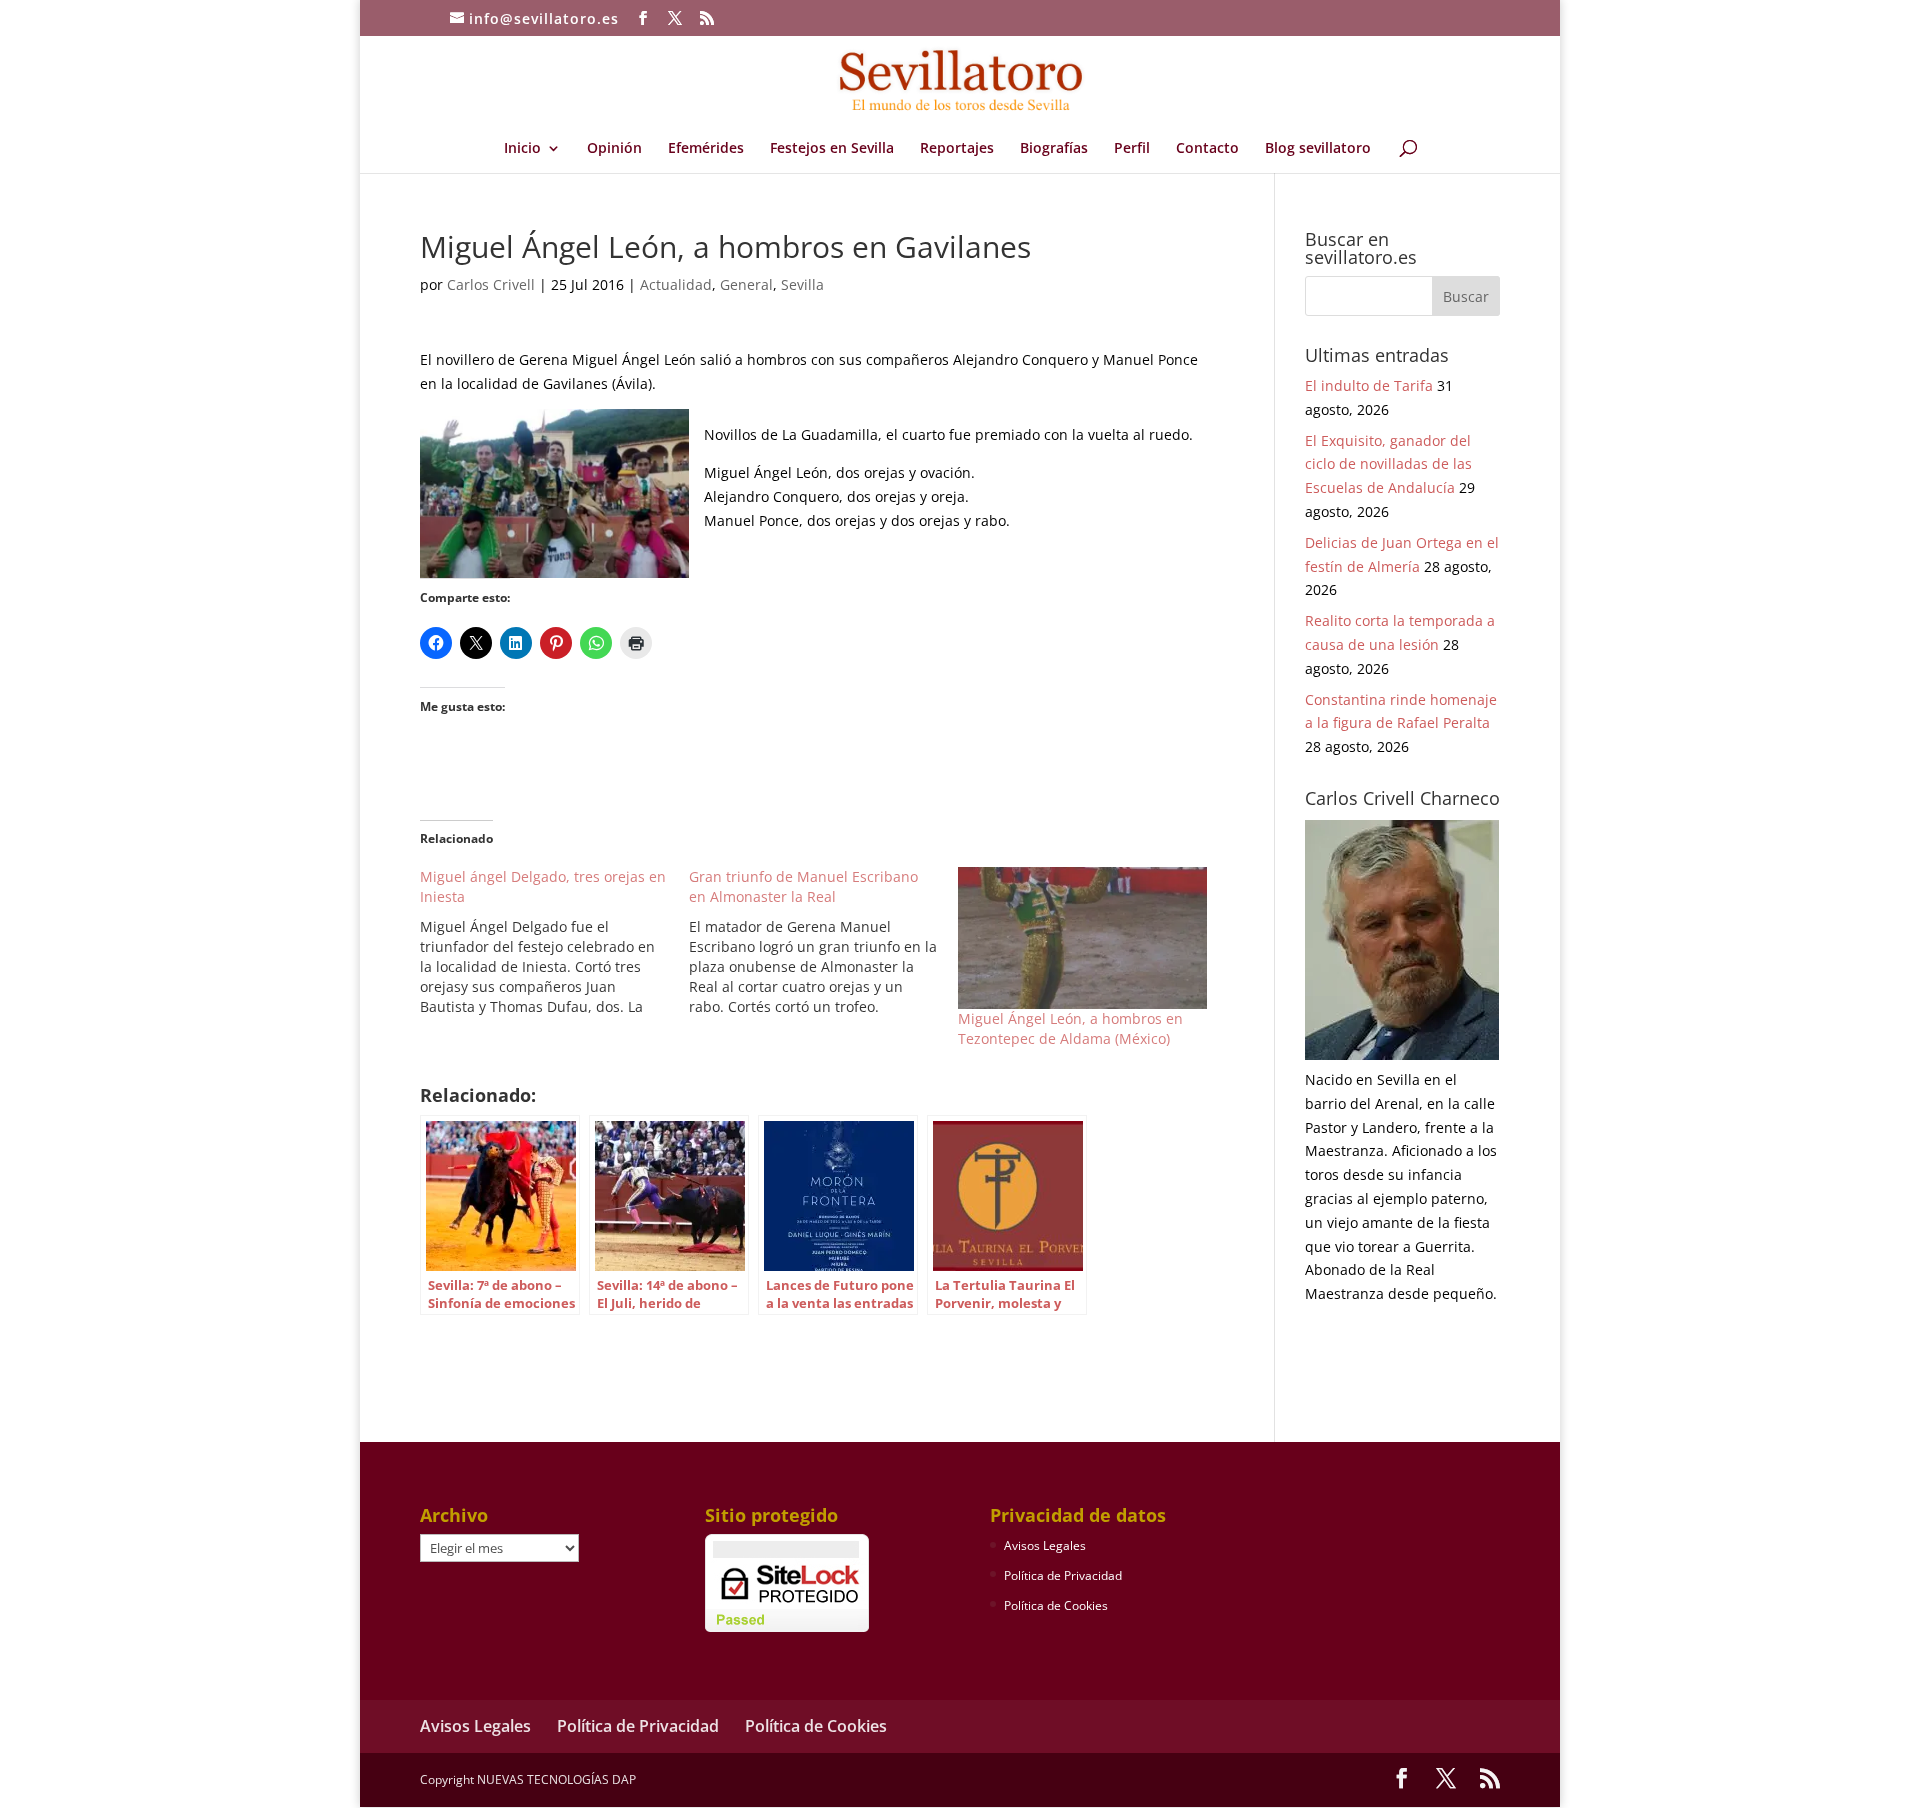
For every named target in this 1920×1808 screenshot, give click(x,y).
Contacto (1207, 149)
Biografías (1054, 149)
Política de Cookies (1056, 1605)
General (746, 284)
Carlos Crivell (491, 284)
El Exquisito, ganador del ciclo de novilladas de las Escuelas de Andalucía (1388, 464)
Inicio (522, 149)
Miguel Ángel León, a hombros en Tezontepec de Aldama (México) (1070, 1028)
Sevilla (802, 284)
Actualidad (676, 284)
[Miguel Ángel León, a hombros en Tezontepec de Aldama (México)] (1082, 938)
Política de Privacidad (1063, 1575)
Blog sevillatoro (1318, 149)
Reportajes (957, 149)
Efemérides (706, 149)
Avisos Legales (1045, 1545)
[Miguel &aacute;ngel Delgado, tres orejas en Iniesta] (554, 942)
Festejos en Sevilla (832, 149)
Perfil (1132, 149)
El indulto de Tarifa (1369, 385)
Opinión (614, 149)
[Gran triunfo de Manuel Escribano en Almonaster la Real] (823, 942)
